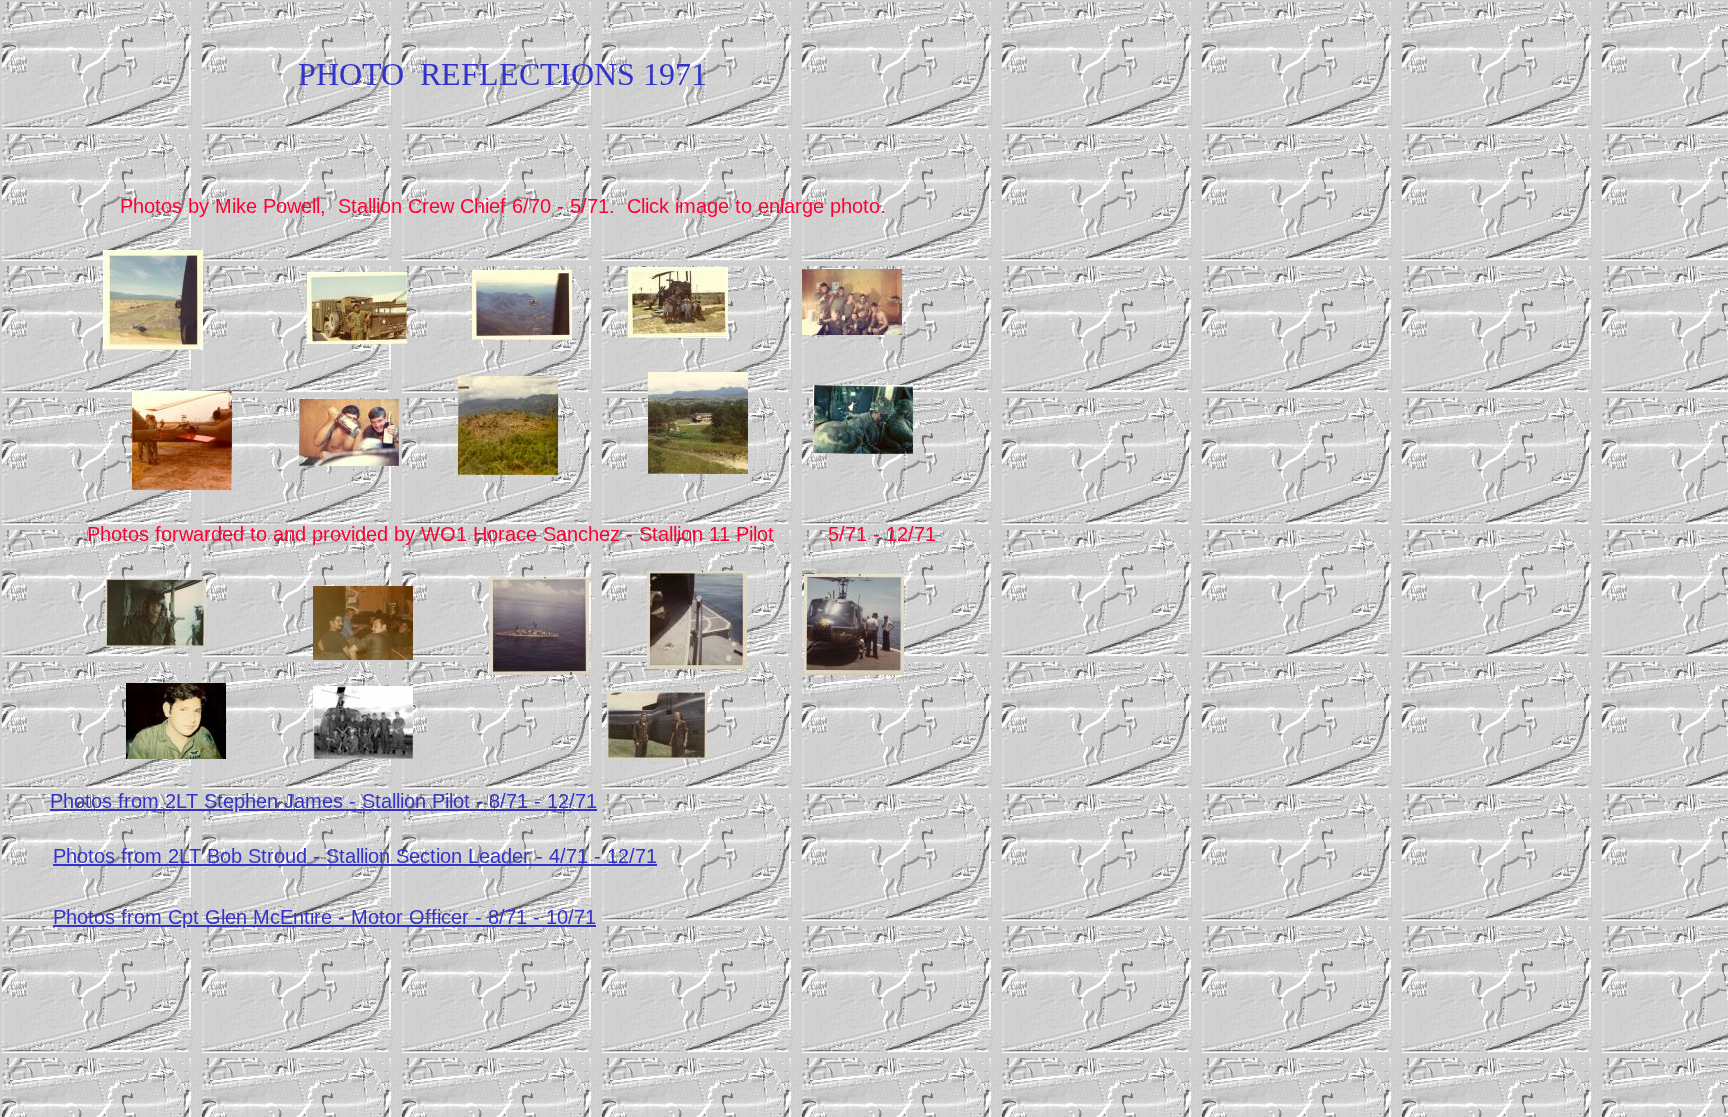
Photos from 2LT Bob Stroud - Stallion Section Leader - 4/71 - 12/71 (355, 856)
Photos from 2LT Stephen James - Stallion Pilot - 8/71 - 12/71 (323, 801)
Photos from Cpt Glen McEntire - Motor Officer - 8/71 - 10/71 (324, 917)
